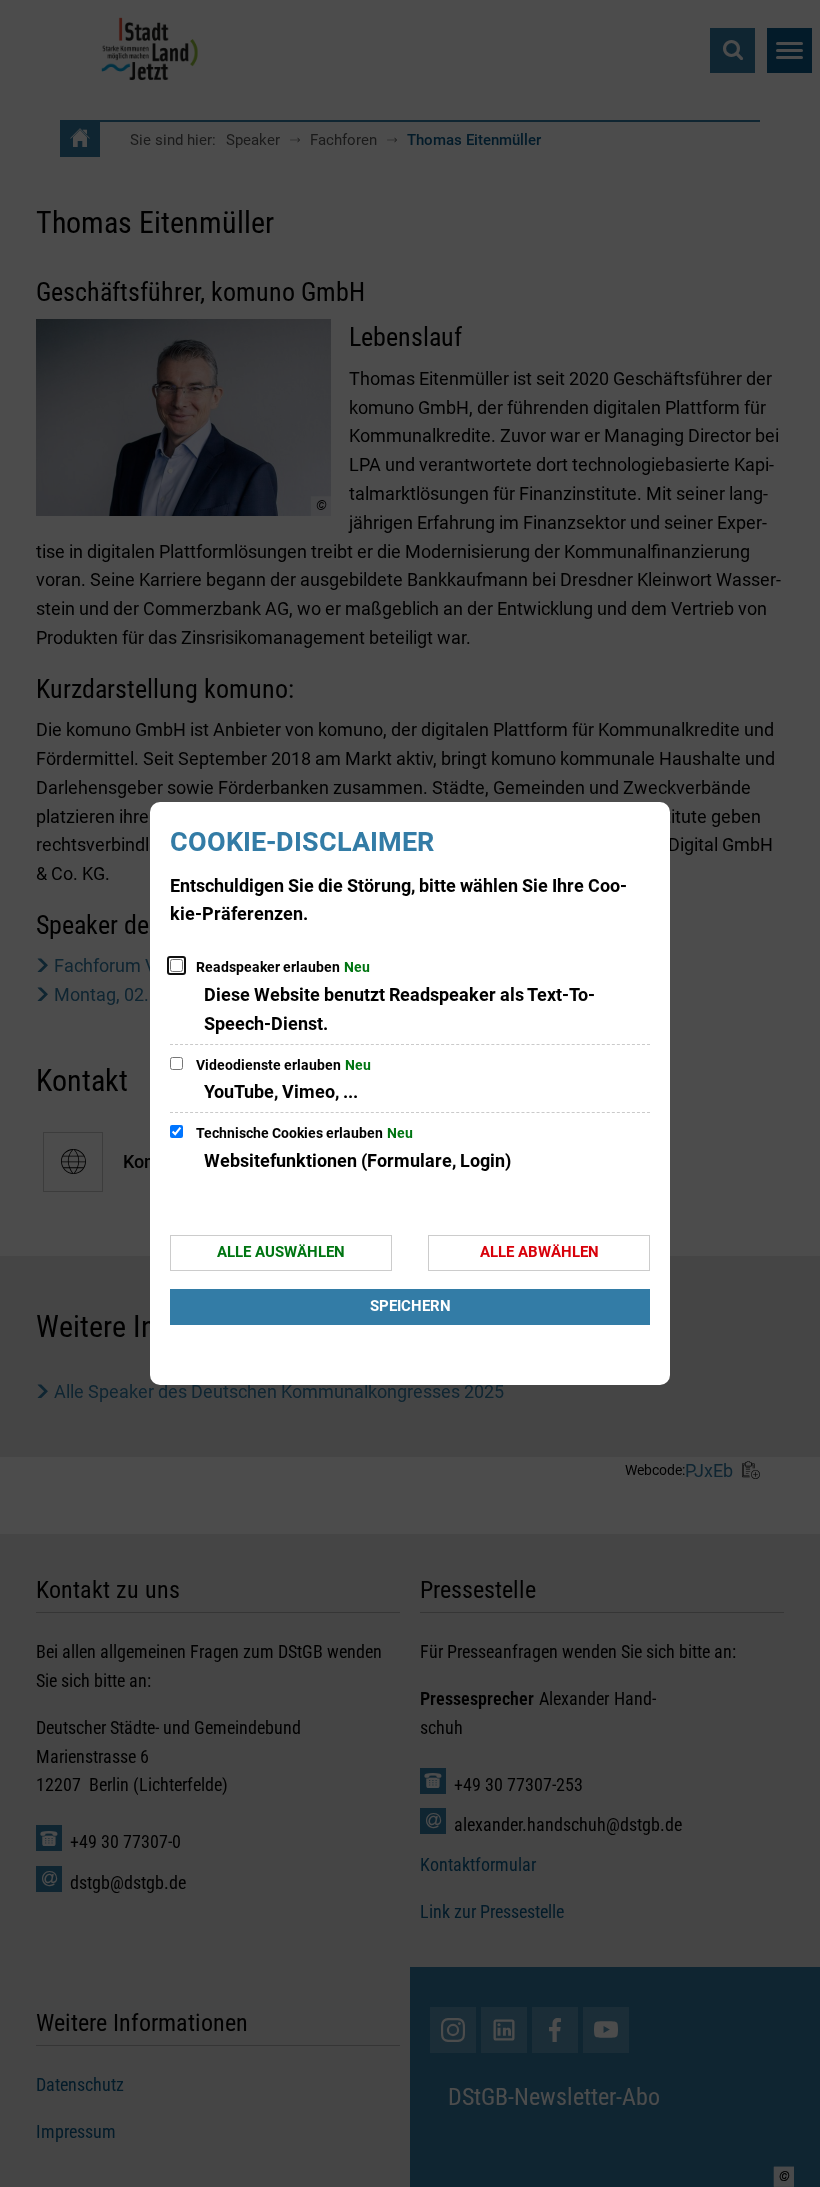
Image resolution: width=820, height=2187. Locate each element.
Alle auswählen (281, 1252)
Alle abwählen (539, 1252)
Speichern (410, 1306)
